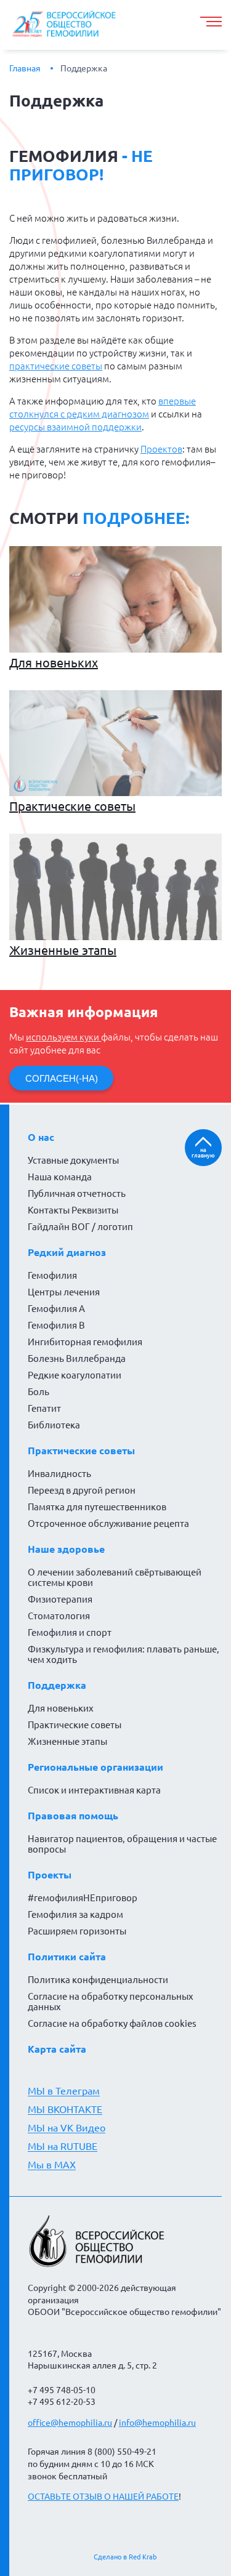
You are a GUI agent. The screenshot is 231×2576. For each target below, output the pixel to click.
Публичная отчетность (77, 1193)
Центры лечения (64, 1292)
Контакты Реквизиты (73, 1210)
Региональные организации (95, 1767)
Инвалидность (59, 1474)
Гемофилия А (56, 1309)
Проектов (161, 449)
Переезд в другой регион (82, 1490)
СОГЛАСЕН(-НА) (62, 1078)
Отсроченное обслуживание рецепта (108, 1523)
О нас (41, 1137)
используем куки (63, 1037)
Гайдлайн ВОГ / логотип (80, 1227)
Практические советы (72, 806)
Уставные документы (73, 1160)
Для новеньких (54, 663)
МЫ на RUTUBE (63, 2146)
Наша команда (60, 1177)
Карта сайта (57, 2049)
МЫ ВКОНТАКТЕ (65, 2109)
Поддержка (84, 68)
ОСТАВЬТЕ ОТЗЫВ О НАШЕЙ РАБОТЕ (103, 2497)
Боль (38, 1392)
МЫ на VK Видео (67, 2128)
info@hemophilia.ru (157, 2423)
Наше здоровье (66, 1549)
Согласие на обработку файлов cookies (112, 2023)
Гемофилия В (56, 1325)
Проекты (50, 1875)
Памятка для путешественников (97, 1507)
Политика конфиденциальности (98, 1980)
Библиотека (54, 1425)
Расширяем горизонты (77, 1931)
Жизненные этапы (63, 950)
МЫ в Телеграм (64, 2091)
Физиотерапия (60, 1599)
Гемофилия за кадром (75, 1914)
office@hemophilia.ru (70, 2423)
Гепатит (44, 1408)
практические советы (56, 366)
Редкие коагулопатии (75, 1375)
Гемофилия (52, 1275)
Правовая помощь (73, 1816)
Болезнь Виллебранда (77, 1358)
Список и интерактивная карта (94, 1790)
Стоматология (59, 1616)
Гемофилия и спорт (70, 1632)
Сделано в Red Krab (125, 2557)
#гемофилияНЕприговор (83, 1898)
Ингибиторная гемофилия (85, 1342)
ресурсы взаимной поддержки (75, 427)
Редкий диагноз (67, 1252)
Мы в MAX (52, 2165)
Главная (25, 68)
